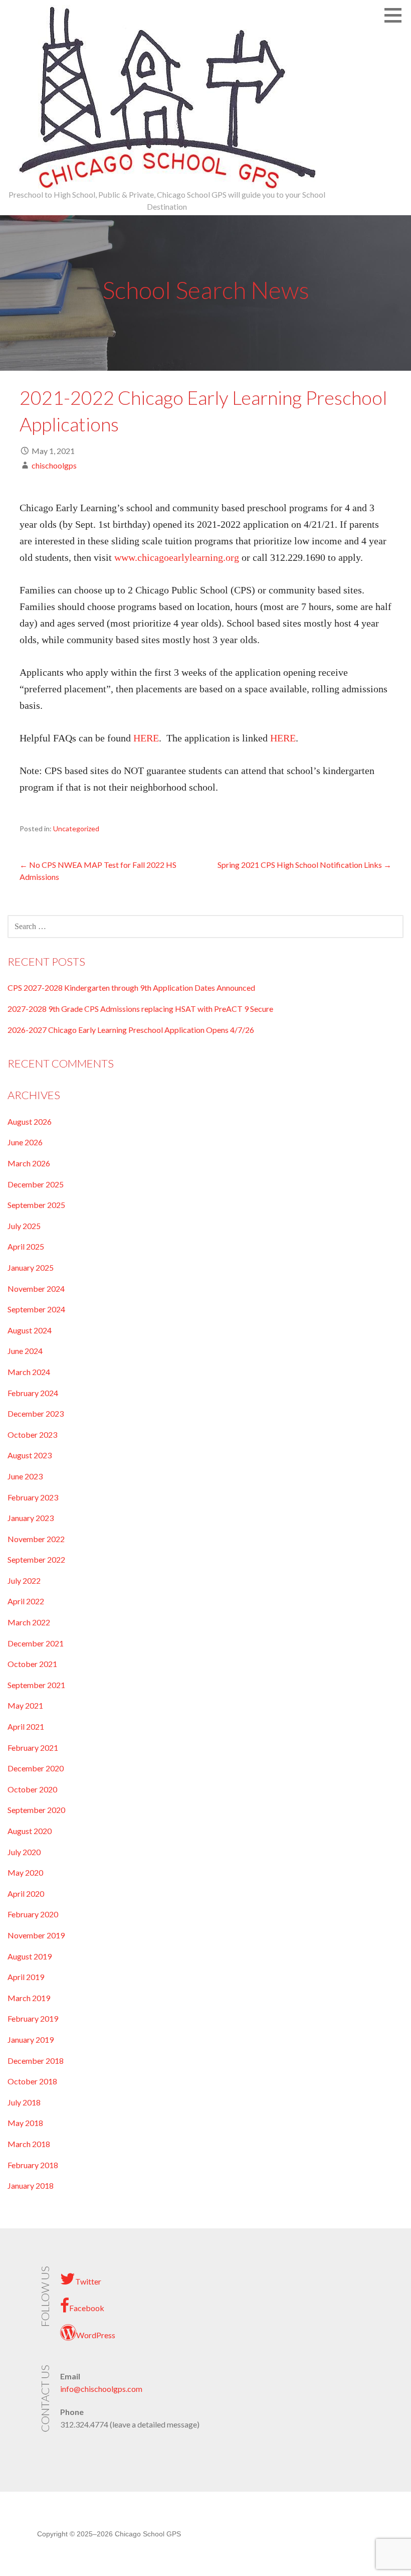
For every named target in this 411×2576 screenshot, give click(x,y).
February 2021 (33, 1748)
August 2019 (30, 1956)
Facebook (87, 2308)
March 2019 (29, 1998)
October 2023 (32, 1434)
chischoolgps (54, 465)
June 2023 (25, 1476)
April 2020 (26, 1893)
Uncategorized (76, 828)
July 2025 (24, 1226)
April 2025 (26, 1246)
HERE (146, 738)
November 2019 (36, 1935)
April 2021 (26, 1726)
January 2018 (31, 2185)
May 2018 (25, 2123)
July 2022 (24, 1580)
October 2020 (32, 1789)
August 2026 (30, 1121)
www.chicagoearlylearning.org (177, 557)
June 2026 (25, 1142)
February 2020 (33, 1914)
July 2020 (24, 1852)
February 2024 (33, 1393)
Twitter (88, 2281)
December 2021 (36, 1643)
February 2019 (33, 2018)
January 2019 (31, 2039)
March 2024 (29, 1372)
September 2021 (36, 1685)
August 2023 (30, 1455)
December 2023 (36, 1413)
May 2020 (25, 1872)
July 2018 (24, 2102)
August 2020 (30, 1831)
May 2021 (25, 1705)
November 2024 (36, 1289)
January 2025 (31, 1267)
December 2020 (36, 1768)
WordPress (96, 2335)
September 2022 (36, 1559)
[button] (396, 15)
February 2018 (33, 2165)
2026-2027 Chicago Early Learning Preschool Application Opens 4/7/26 (131, 1030)
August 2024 (30, 1330)
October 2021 (32, 1664)
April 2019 (26, 1977)
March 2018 (29, 2144)
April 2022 (26, 1601)
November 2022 (36, 1539)
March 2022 (29, 1622)
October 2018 (32, 2081)
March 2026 (29, 1163)
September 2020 (36, 1810)
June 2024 (25, 1351)
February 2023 (33, 1497)
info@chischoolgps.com (101, 2389)
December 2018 (36, 2061)
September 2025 (36, 1205)
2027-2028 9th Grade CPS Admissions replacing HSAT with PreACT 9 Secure (140, 1009)
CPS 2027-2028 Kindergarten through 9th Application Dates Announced (131, 988)
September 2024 (36, 1309)
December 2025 (36, 1184)
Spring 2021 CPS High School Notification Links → (304, 865)
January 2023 (31, 1518)
